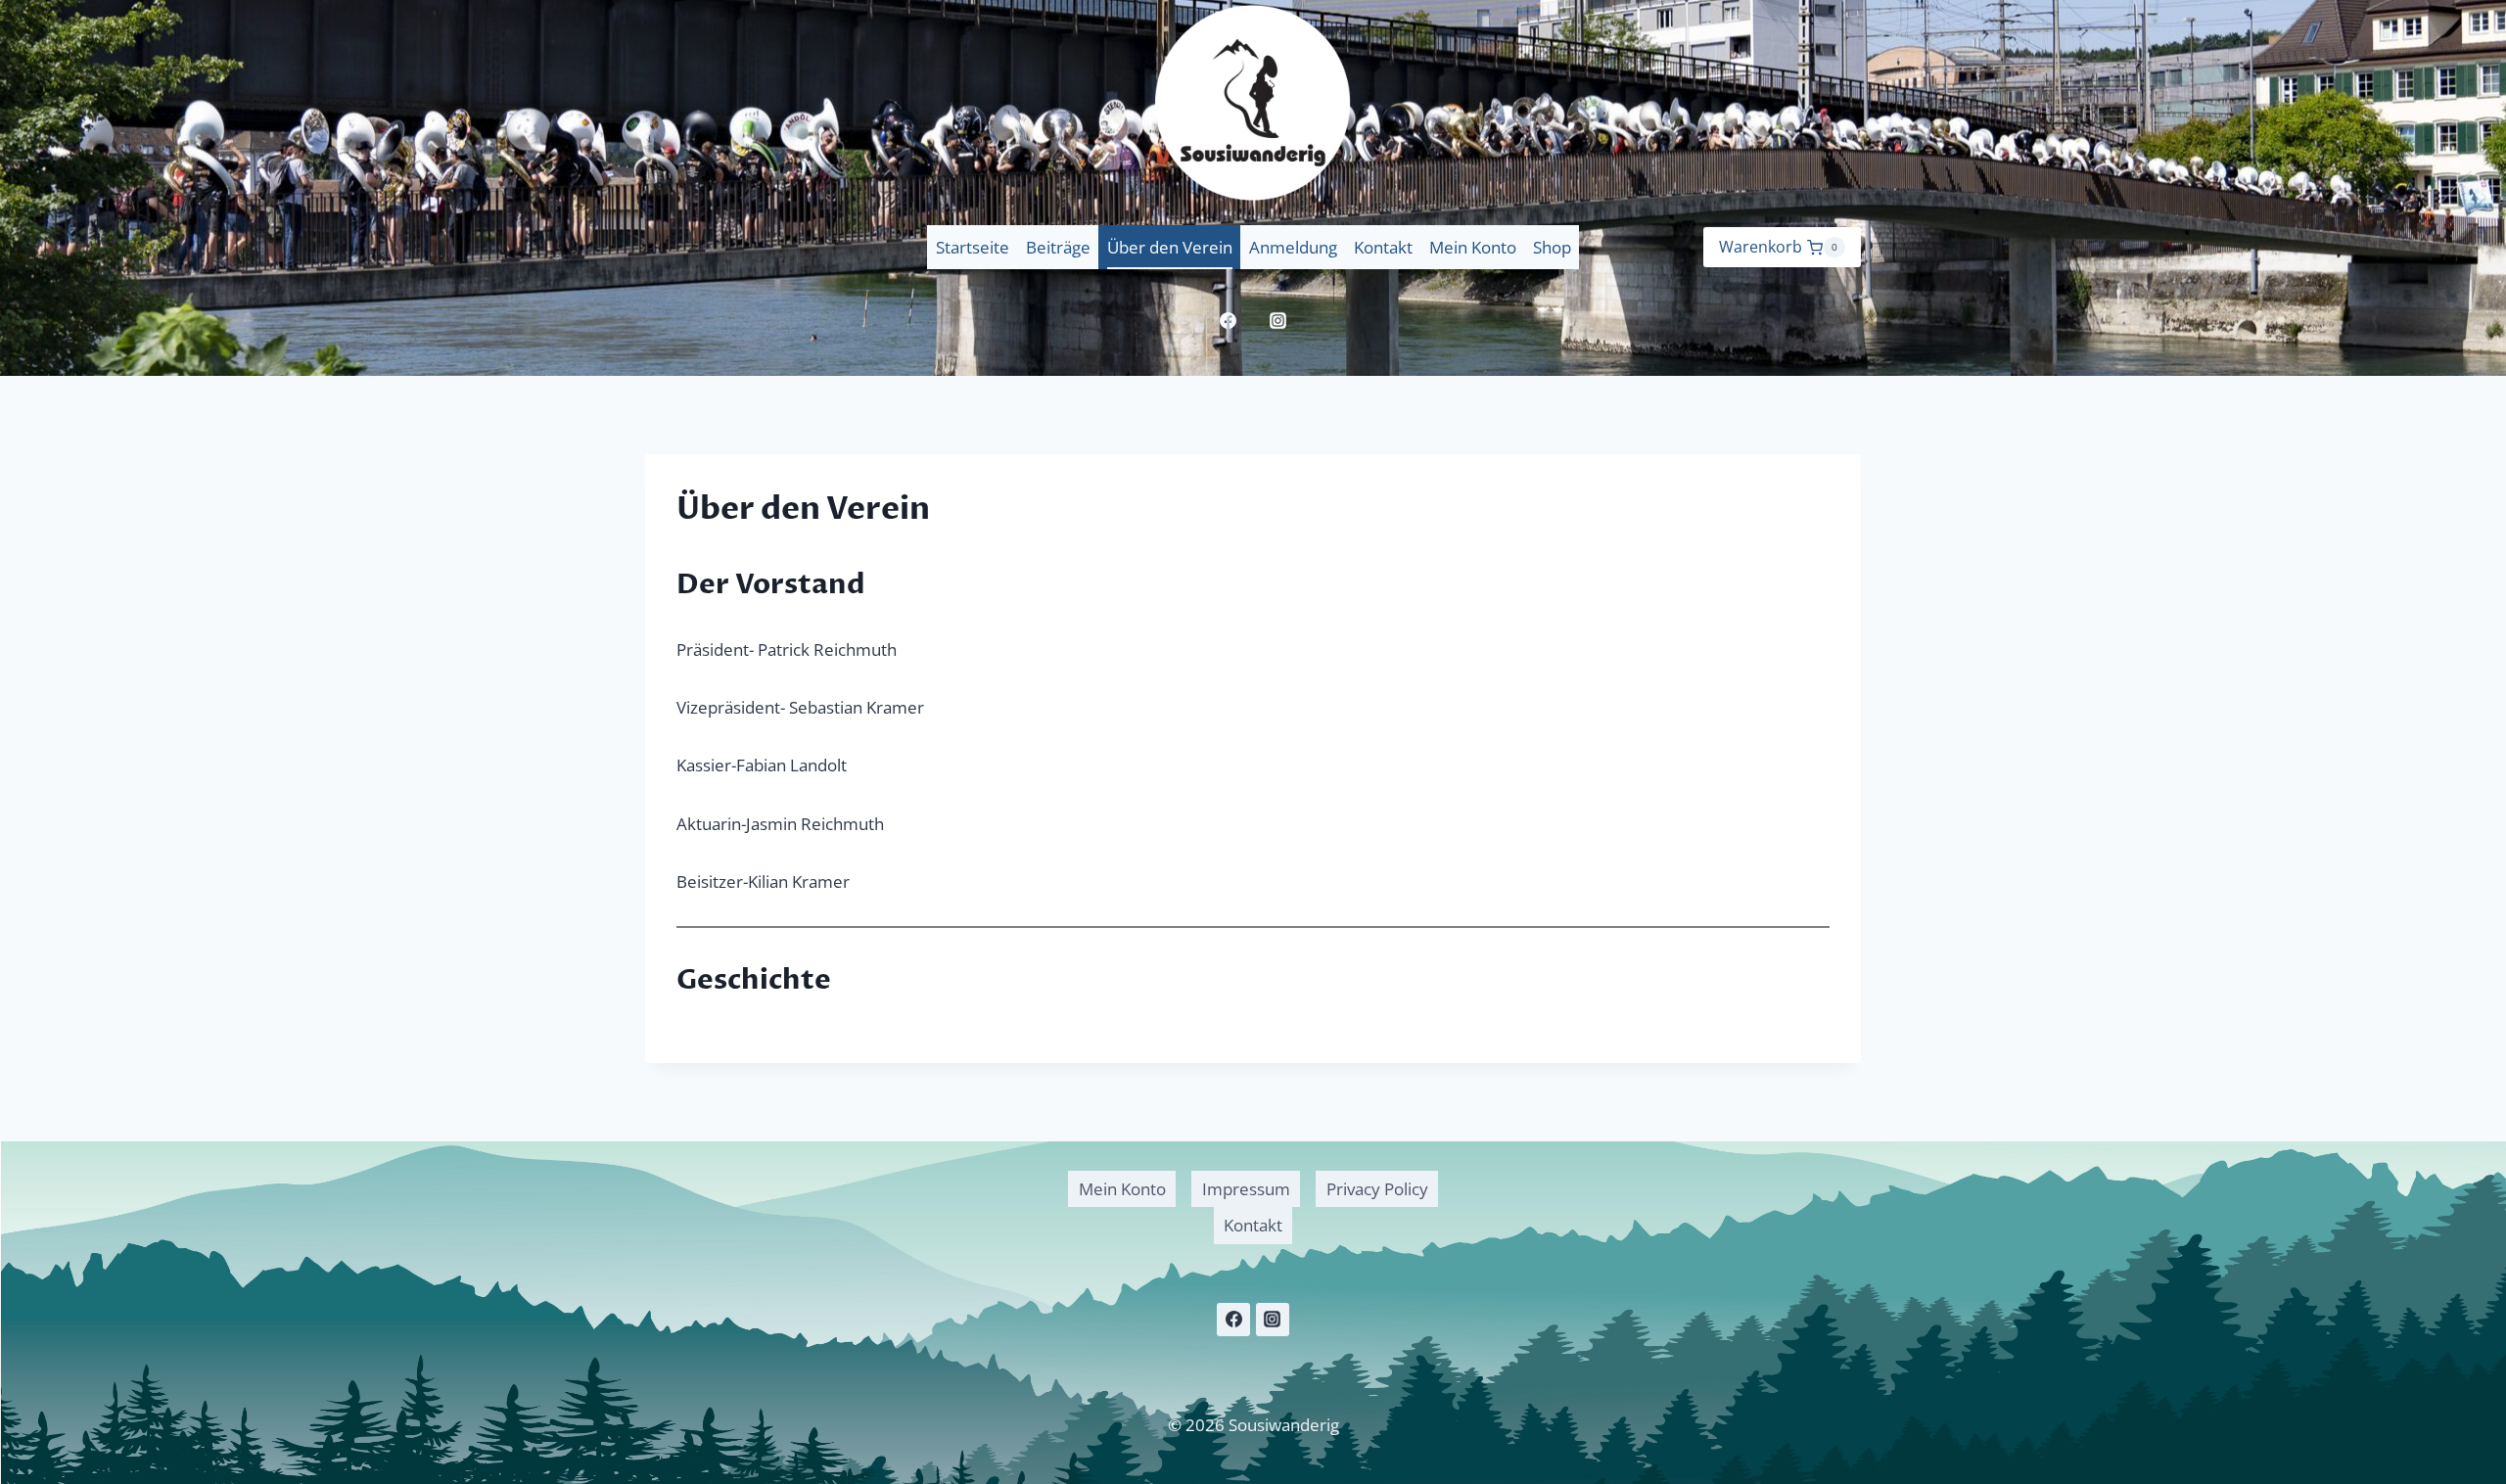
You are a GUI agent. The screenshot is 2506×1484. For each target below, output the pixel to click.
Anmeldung (1293, 247)
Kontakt (1383, 247)
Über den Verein (1170, 247)
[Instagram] (1278, 320)
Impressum (1246, 1189)
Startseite (973, 247)
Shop (1552, 247)
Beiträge (1058, 247)
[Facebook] (1229, 320)
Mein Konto (1473, 247)
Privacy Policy (1377, 1189)
